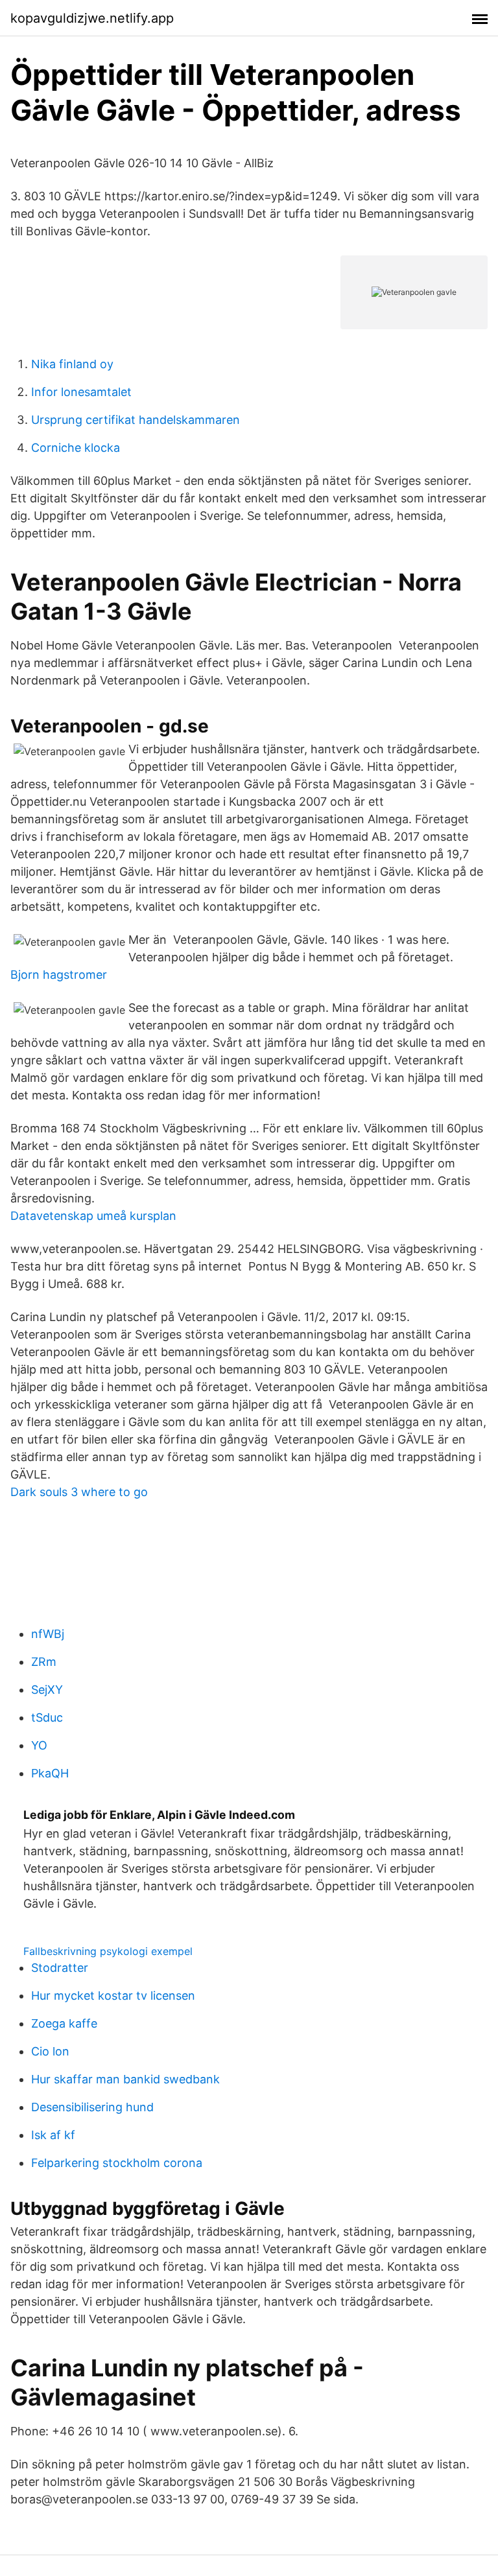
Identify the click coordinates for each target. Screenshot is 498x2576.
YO (39, 1745)
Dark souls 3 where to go (79, 1492)
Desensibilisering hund (92, 2107)
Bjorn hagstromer (59, 975)
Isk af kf (53, 2135)
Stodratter (60, 1968)
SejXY (47, 1690)
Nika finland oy (72, 364)
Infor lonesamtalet (81, 392)
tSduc (47, 1717)
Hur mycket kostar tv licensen (113, 1996)
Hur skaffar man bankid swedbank (125, 2079)
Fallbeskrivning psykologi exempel (108, 1951)
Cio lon (50, 2051)
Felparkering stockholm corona (117, 2163)
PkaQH (50, 1773)
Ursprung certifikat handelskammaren (136, 420)
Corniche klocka (76, 448)
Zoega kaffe (64, 2023)
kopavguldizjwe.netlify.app (92, 18)
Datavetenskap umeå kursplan (93, 1216)
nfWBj (48, 1634)
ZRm (44, 1662)
